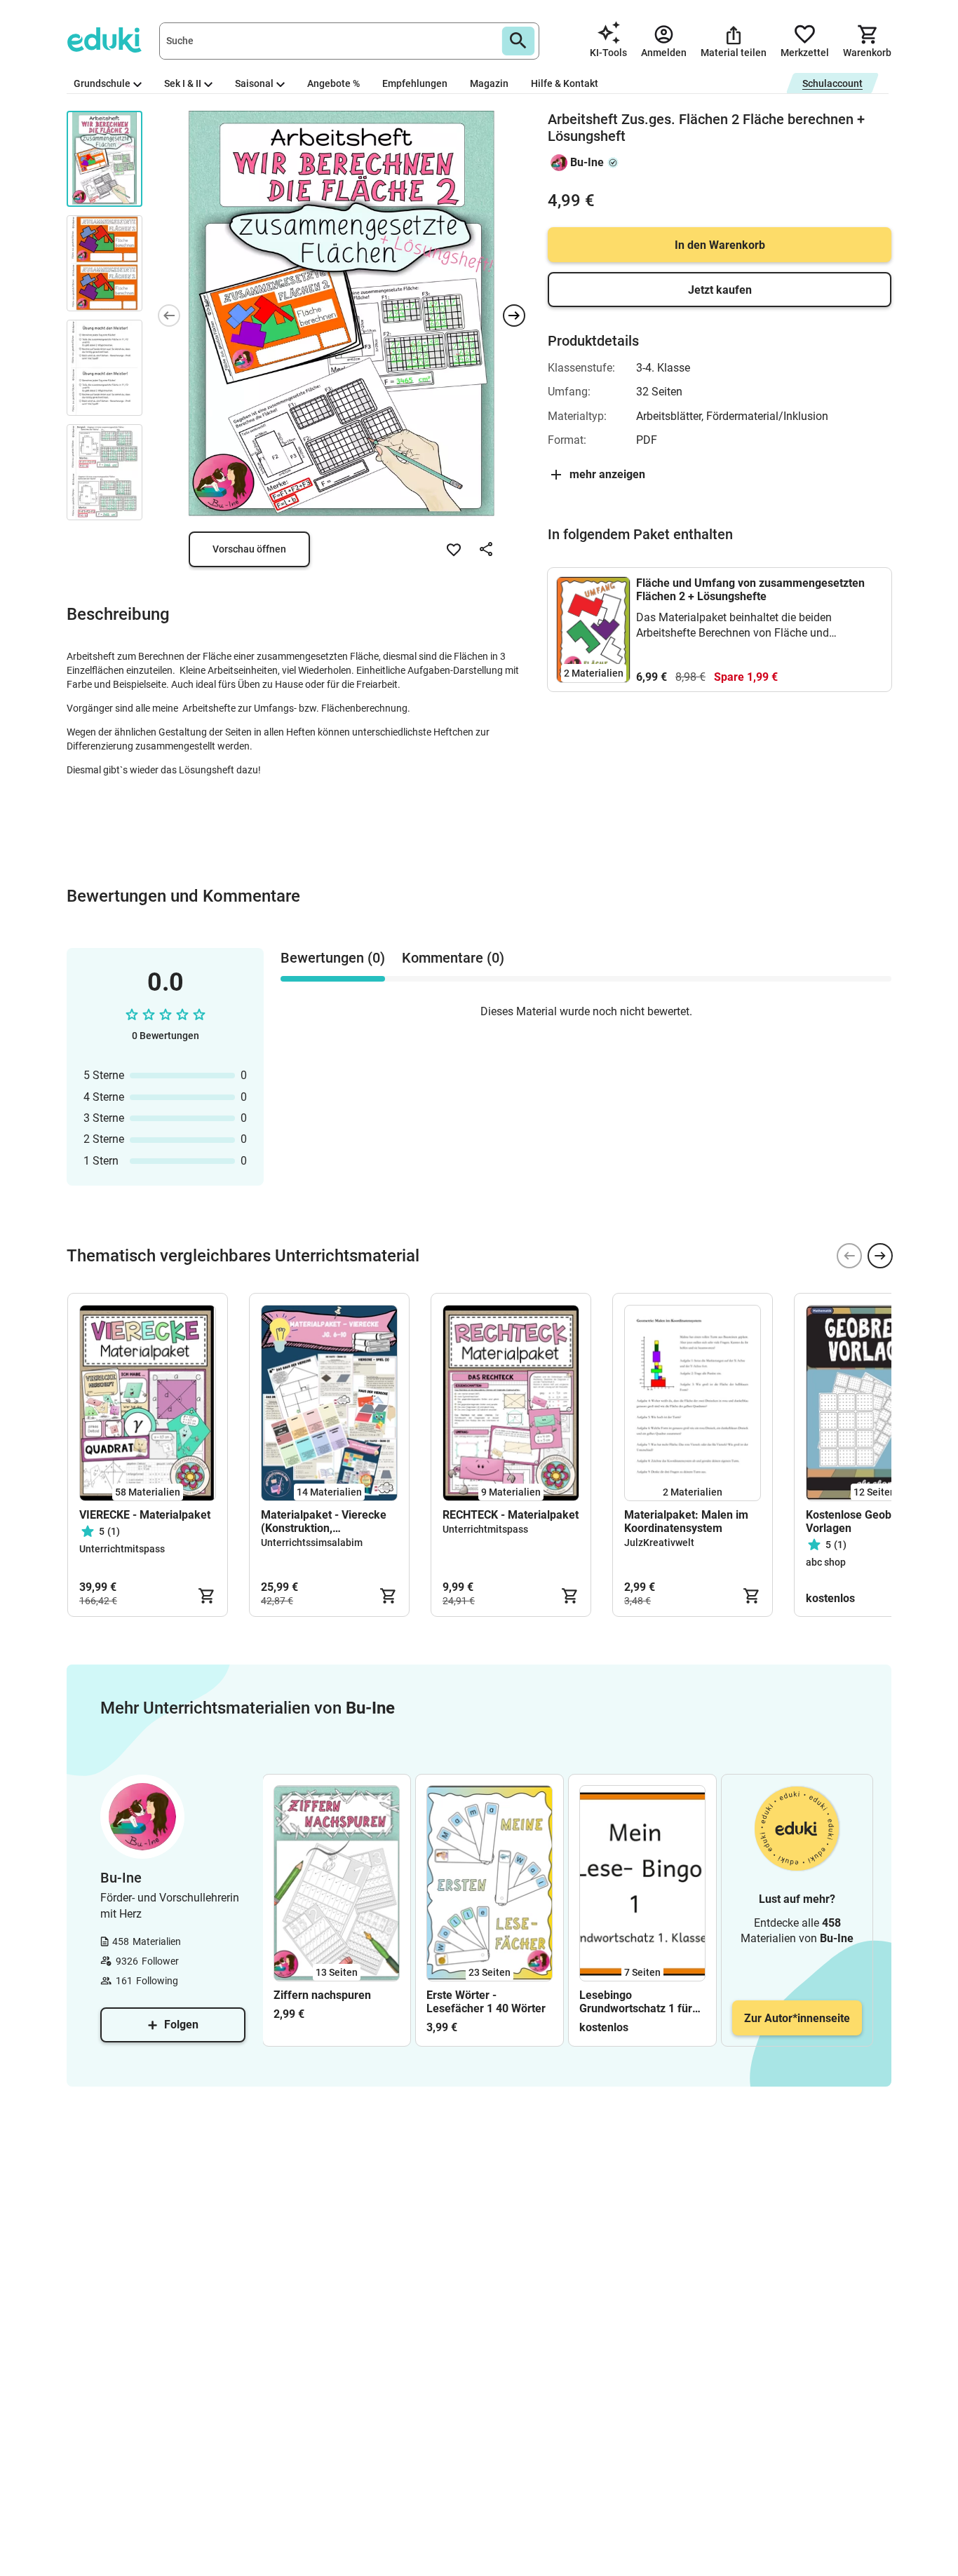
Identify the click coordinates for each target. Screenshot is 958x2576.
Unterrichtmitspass (122, 1549)
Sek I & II (183, 83)
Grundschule (102, 83)
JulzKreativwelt (659, 1543)
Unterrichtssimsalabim (312, 1543)
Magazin (489, 83)
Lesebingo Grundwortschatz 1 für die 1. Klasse (636, 2002)
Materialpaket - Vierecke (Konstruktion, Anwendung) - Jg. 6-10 (324, 1521)
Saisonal (254, 83)
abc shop (826, 1562)
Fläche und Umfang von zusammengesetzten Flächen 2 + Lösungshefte (750, 590)
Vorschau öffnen (249, 549)
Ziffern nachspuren (322, 1995)
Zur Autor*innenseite (797, 2018)
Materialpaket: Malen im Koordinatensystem (686, 1521)
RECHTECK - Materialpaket (511, 1515)
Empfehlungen (415, 83)
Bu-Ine (587, 162)
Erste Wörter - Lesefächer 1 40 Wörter (486, 2002)
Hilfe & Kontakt (565, 83)
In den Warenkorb (720, 245)
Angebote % (333, 83)
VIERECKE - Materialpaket (145, 1515)
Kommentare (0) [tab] (453, 958)
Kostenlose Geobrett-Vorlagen (859, 1521)
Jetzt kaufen (720, 290)
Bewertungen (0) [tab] (333, 958)
